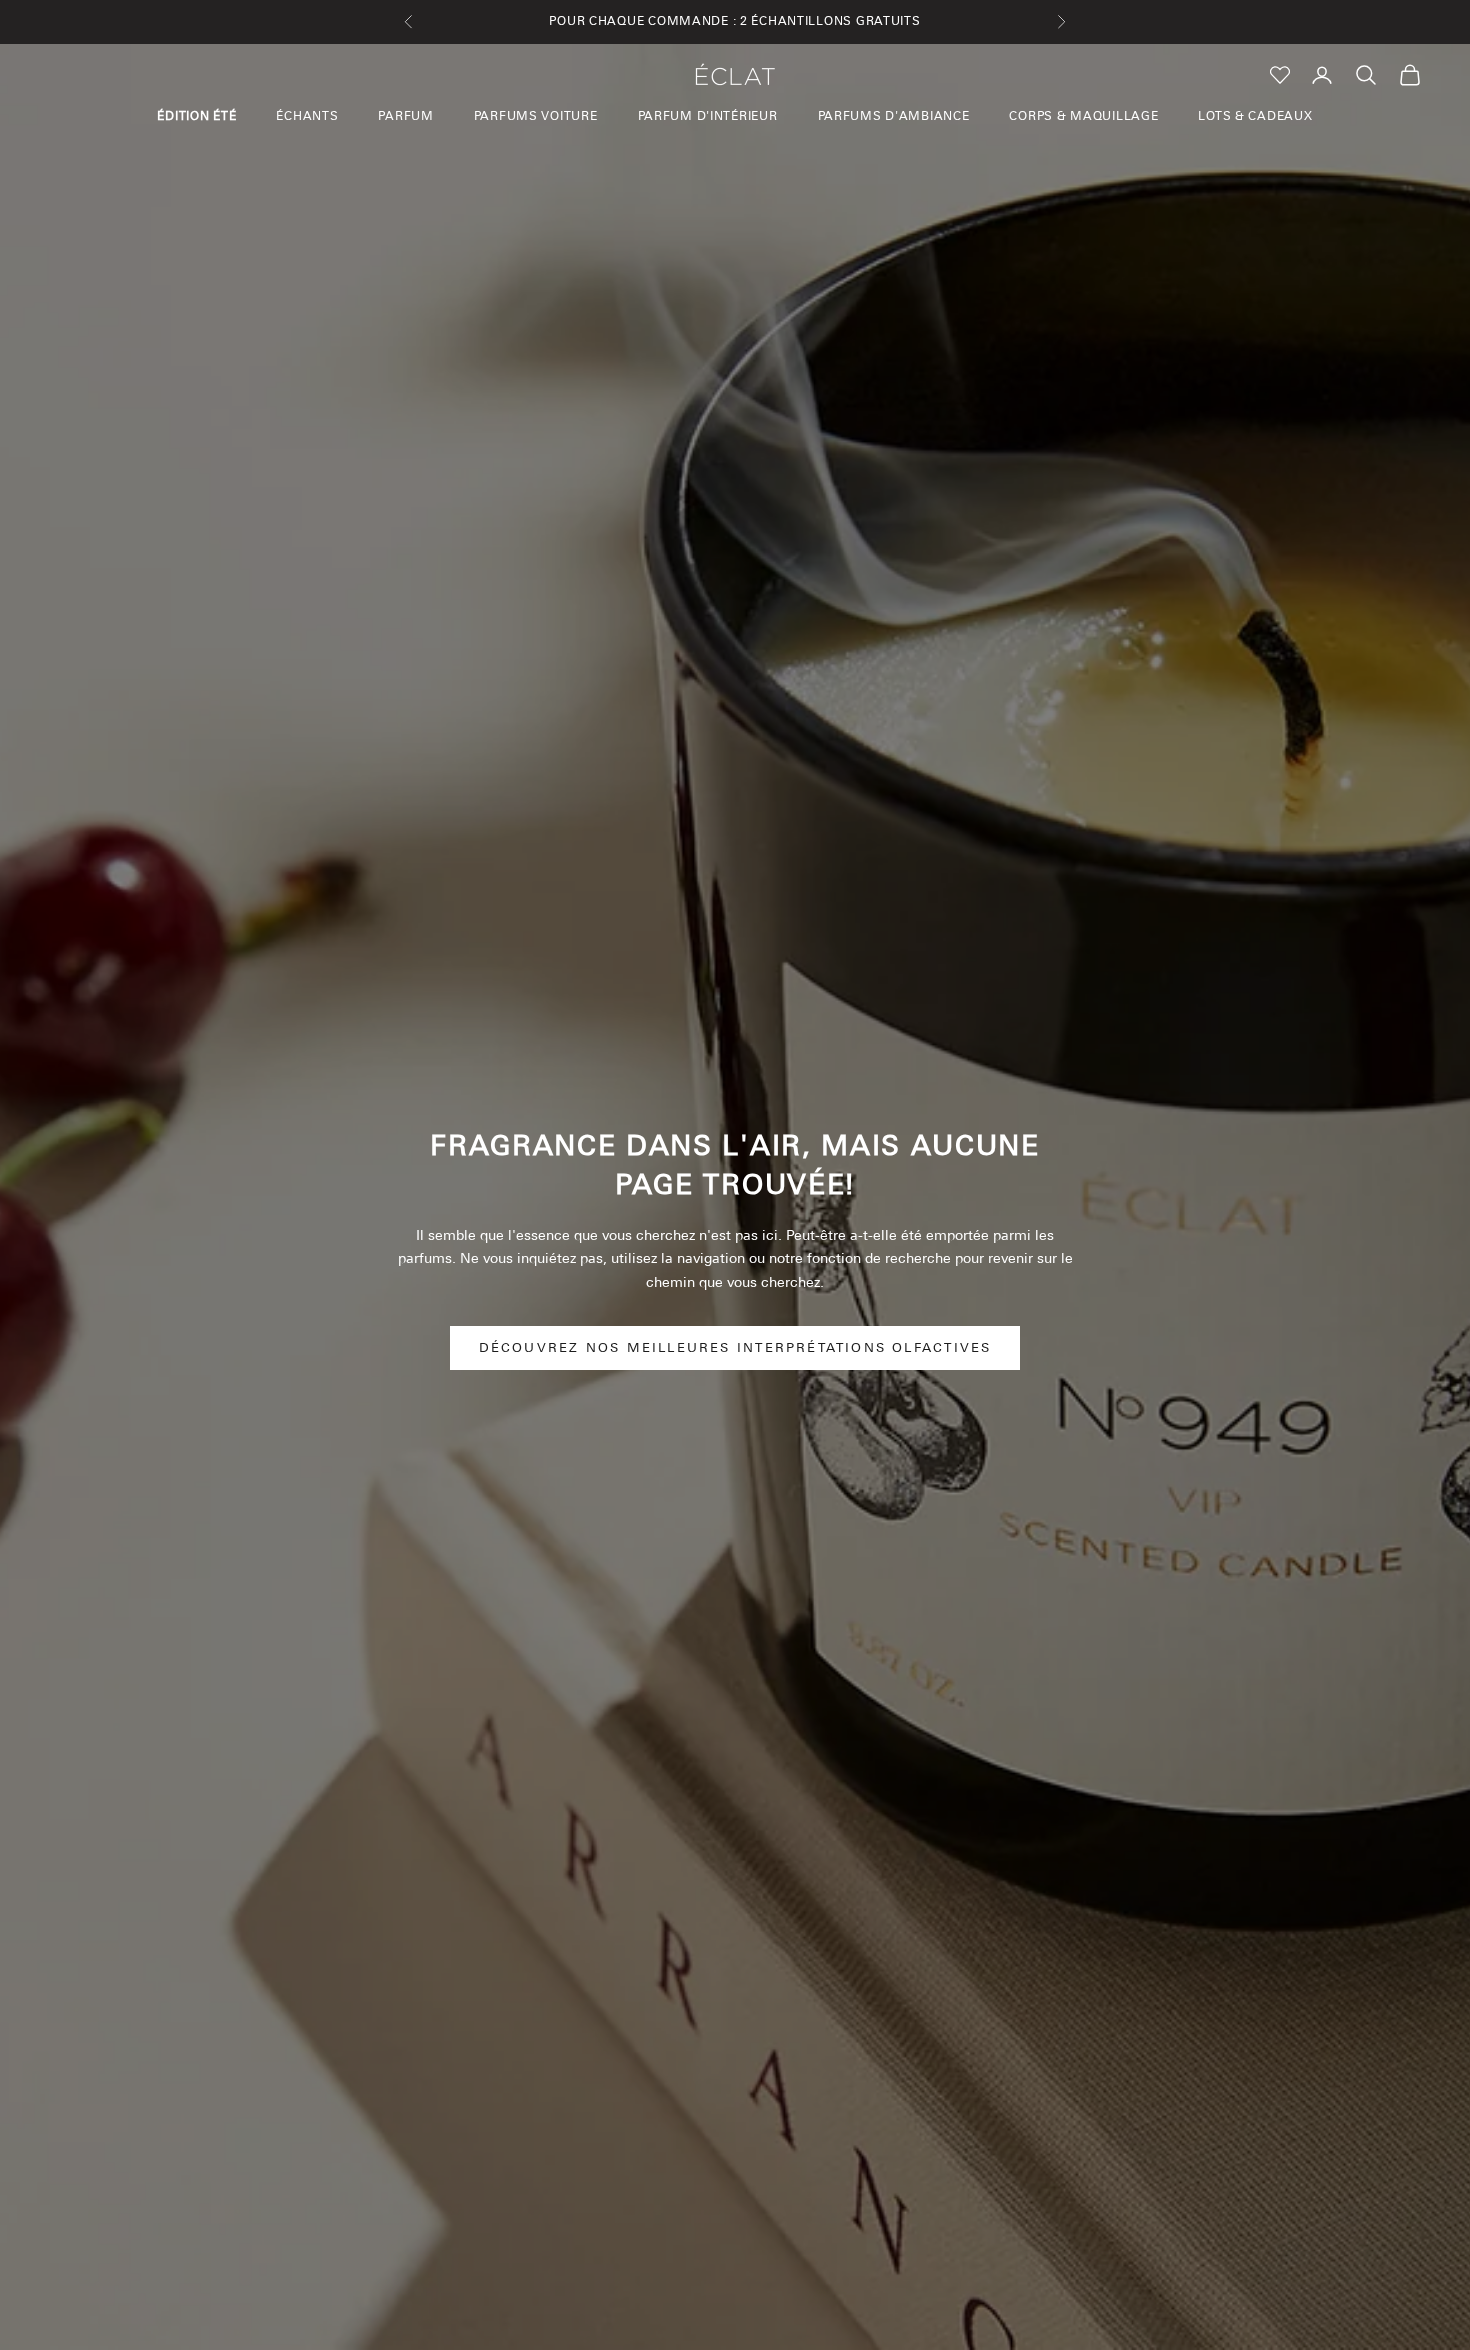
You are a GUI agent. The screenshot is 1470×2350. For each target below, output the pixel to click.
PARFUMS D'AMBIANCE (894, 116)
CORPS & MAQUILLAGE (1083, 116)
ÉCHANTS (307, 116)
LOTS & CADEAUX (1255, 116)
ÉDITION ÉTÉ (196, 116)
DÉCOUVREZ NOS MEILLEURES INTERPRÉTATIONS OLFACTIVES (735, 1347)
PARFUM (405, 116)
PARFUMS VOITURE (536, 116)
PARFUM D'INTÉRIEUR (708, 116)
